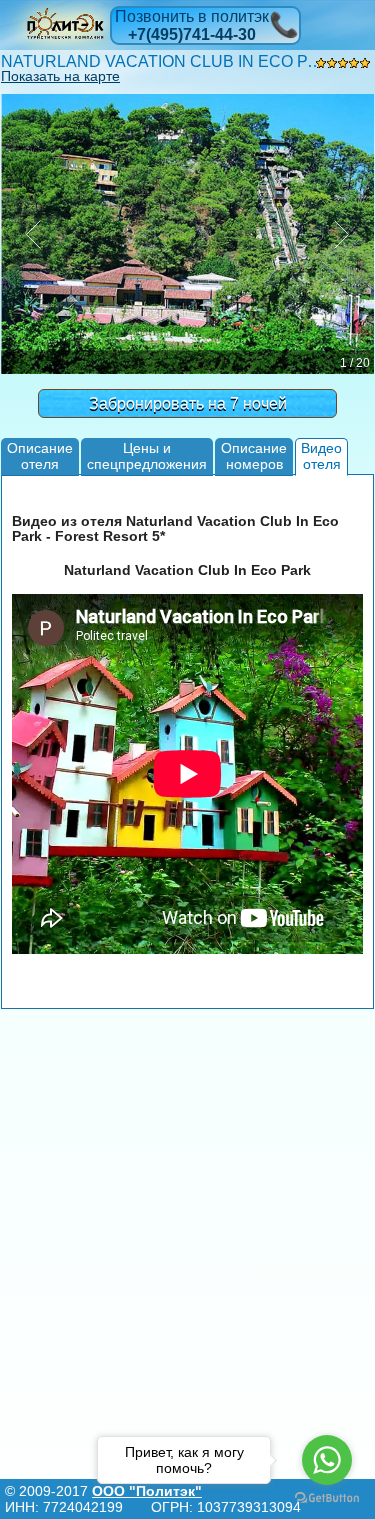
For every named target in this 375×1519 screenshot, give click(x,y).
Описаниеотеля (40, 455)
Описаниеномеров (254, 455)
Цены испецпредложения (147, 455)
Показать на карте (60, 76)
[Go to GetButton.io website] (327, 1498)
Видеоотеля (321, 455)
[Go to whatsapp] (327, 1460)
